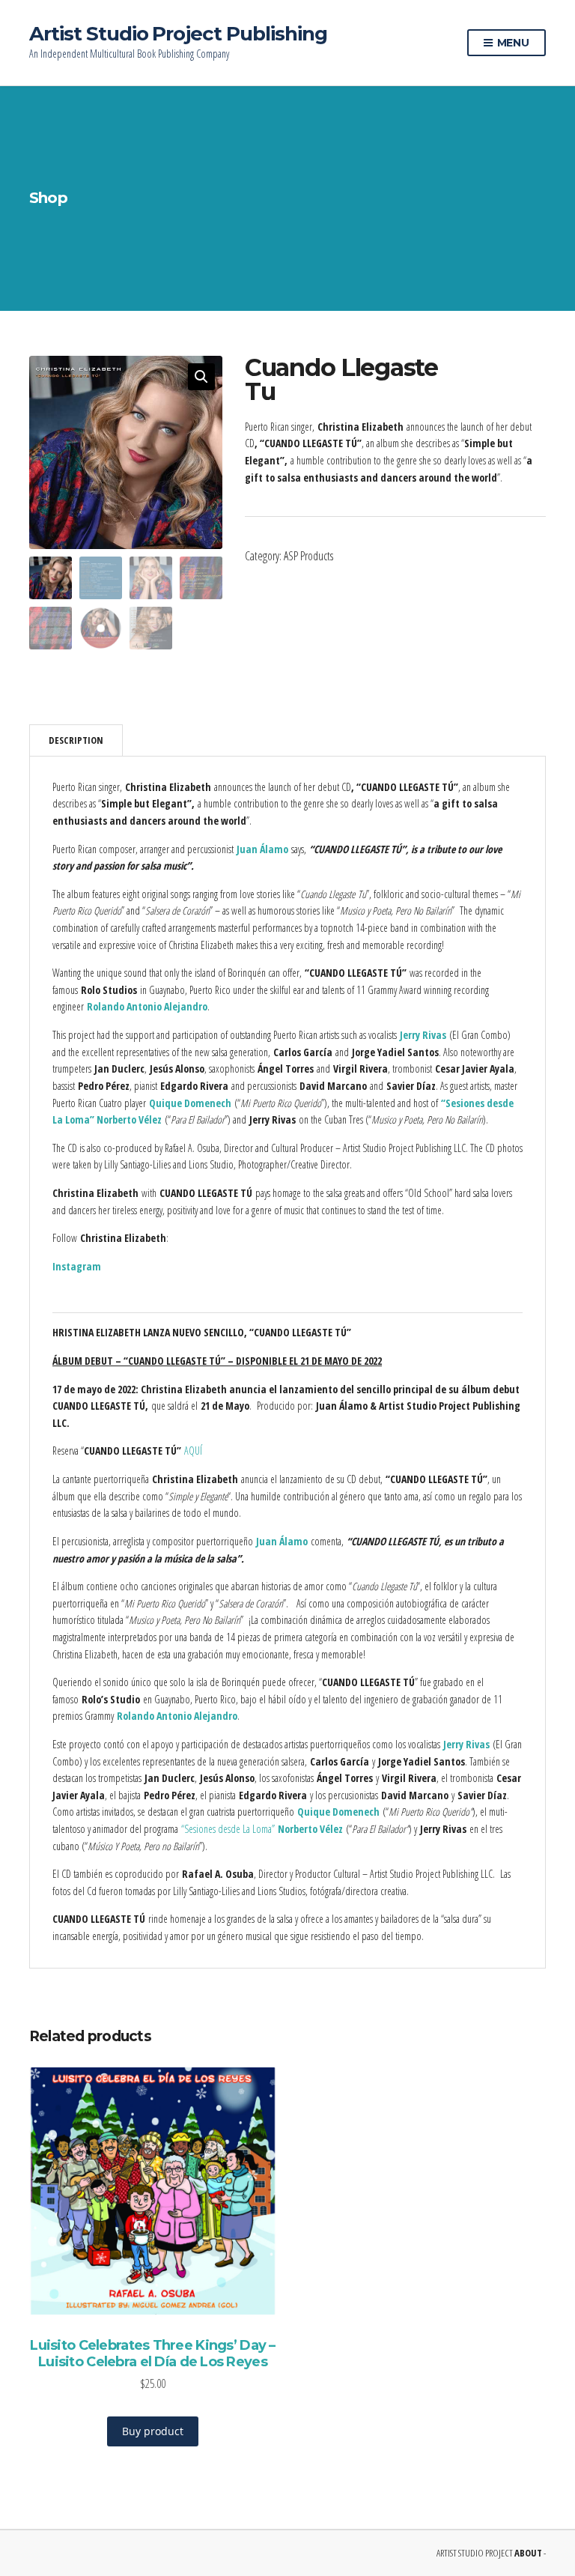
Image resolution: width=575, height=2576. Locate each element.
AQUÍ (193, 1451)
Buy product (153, 2431)
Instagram (77, 1266)
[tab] (76, 740)
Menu (512, 43)
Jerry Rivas (423, 1035)
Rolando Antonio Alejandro (147, 1006)
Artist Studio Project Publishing (178, 34)
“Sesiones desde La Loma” (262, 1829)
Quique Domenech (190, 1103)
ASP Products (308, 556)
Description (76, 740)
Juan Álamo (262, 849)
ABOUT (528, 2553)
